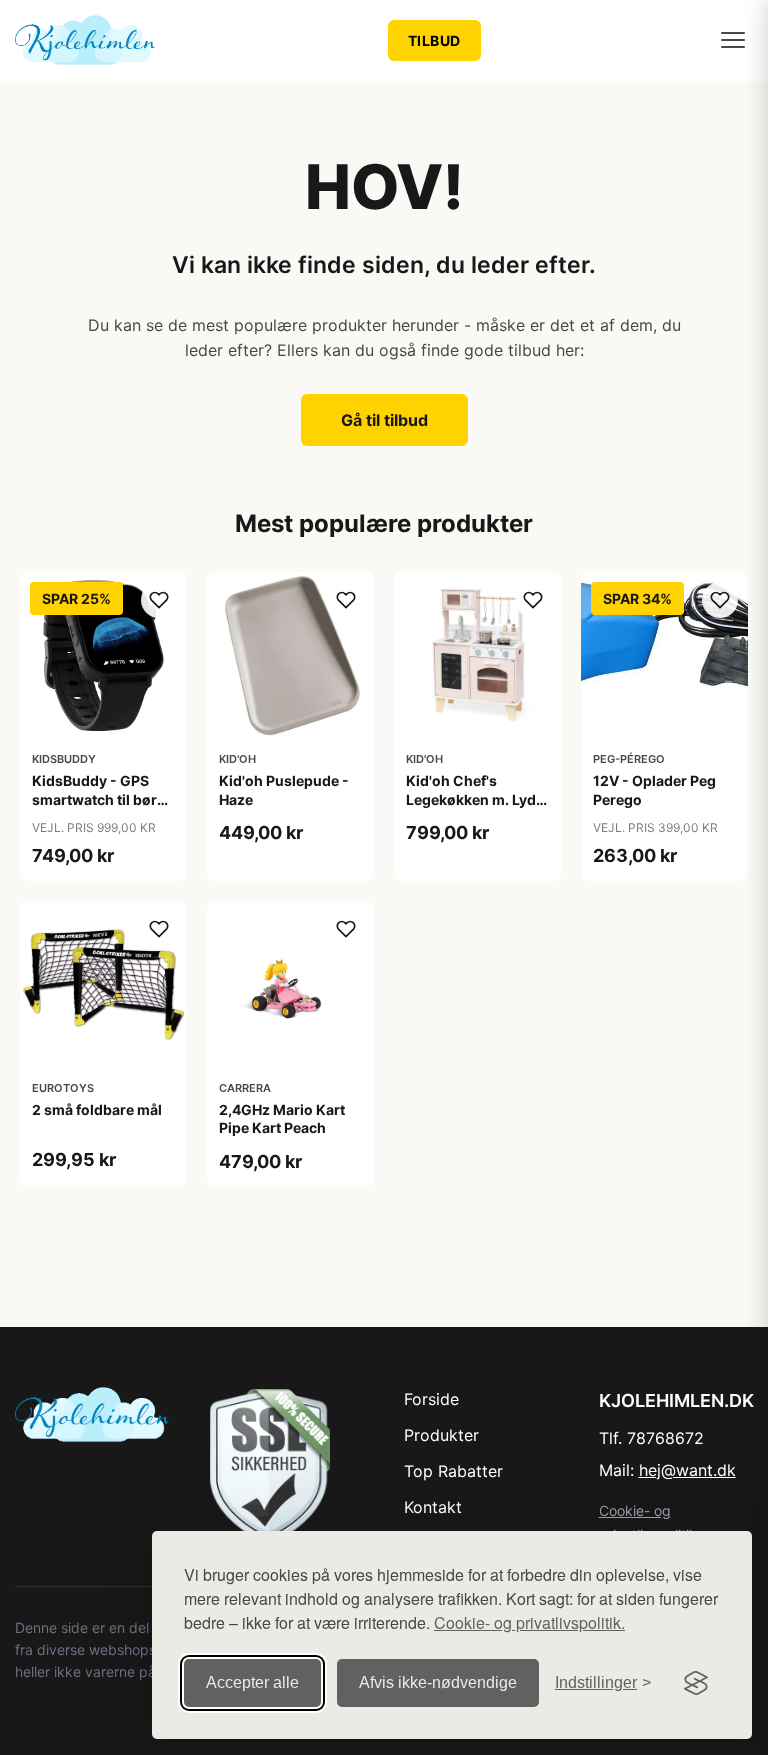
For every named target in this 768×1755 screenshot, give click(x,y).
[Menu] (733, 40)
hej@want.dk (687, 1470)
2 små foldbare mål (97, 1109)
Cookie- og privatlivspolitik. (529, 1622)
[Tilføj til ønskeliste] (159, 600)
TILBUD (434, 40)
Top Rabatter (453, 1471)
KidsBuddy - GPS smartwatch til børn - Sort (99, 798)
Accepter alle (252, 1682)
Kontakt (433, 1507)
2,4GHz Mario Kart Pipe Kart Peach (282, 1118)
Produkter (441, 1435)
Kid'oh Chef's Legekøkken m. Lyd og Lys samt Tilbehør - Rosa (477, 808)
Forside (431, 1399)
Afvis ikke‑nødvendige (438, 1682)
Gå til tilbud (384, 420)
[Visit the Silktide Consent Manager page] (696, 1683)
